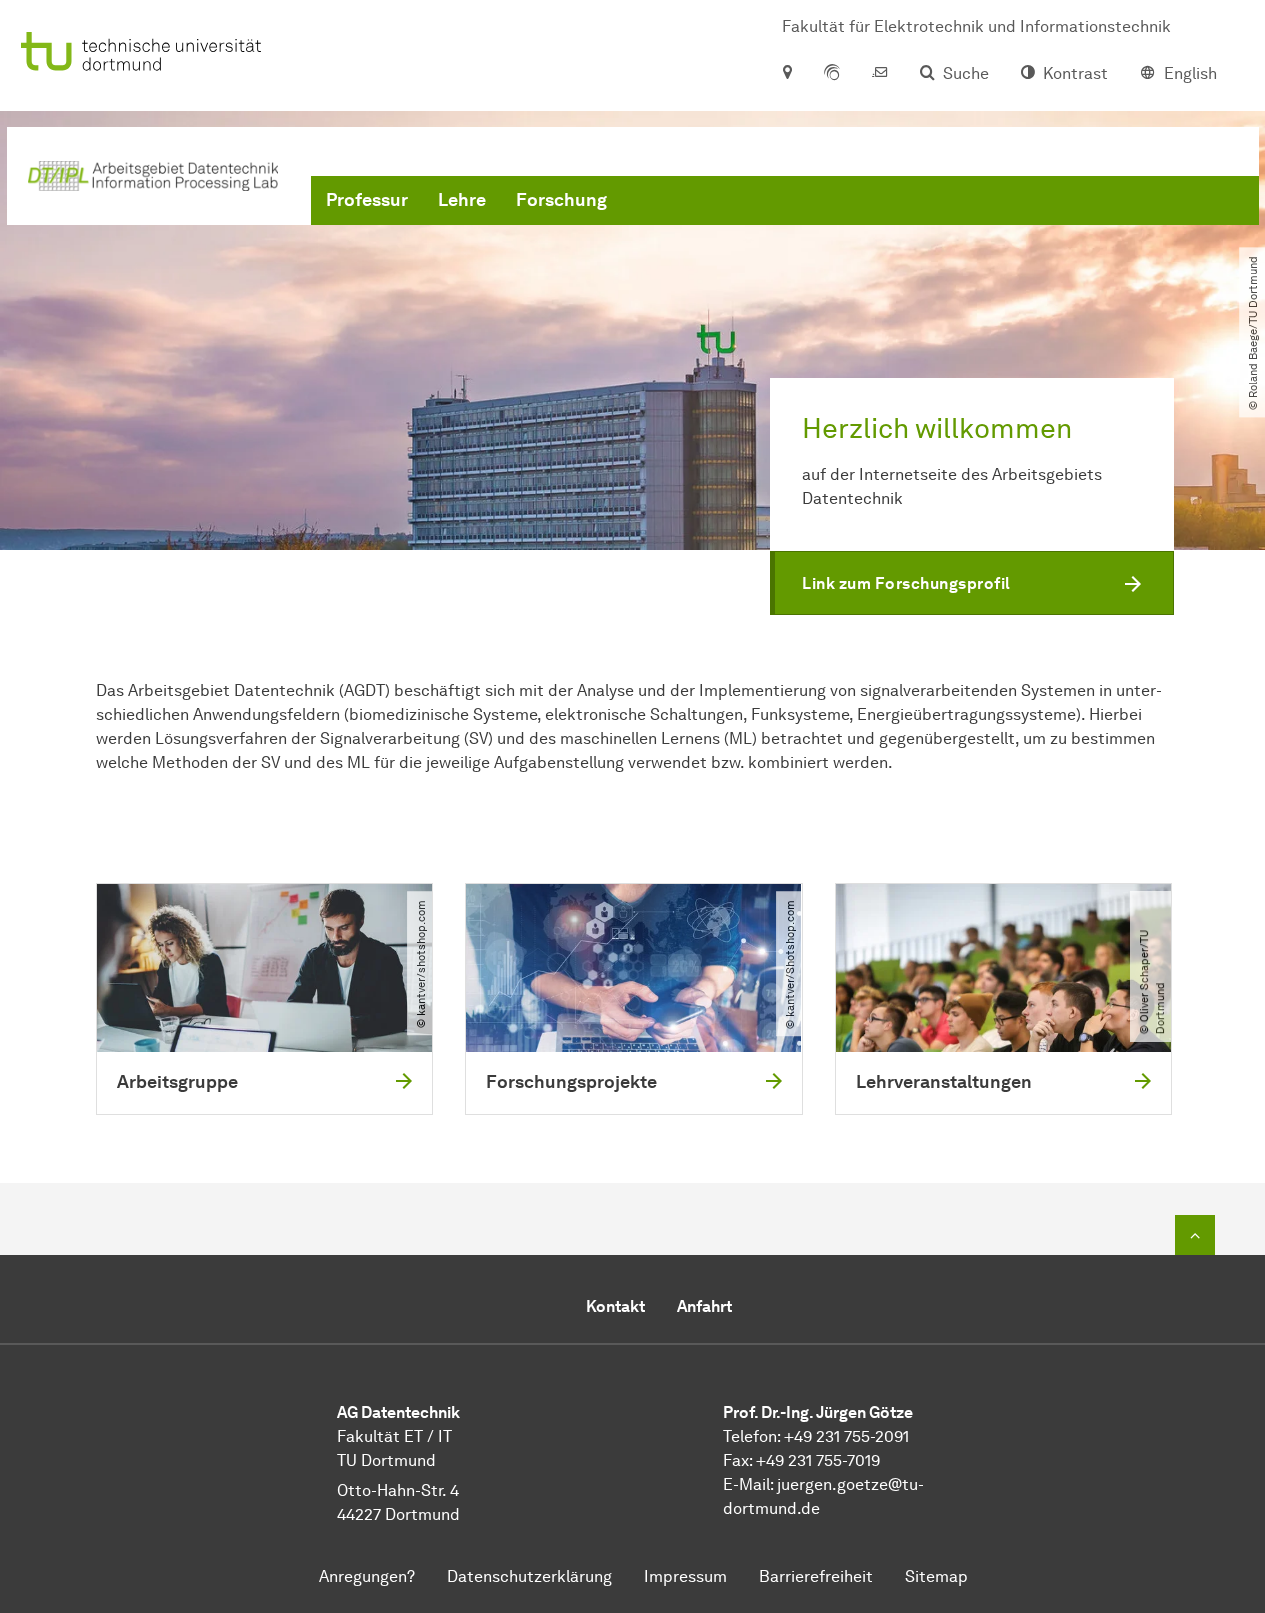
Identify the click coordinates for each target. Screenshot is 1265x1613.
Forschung (561, 200)
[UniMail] (880, 74)
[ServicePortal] (832, 74)
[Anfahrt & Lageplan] (786, 74)
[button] (972, 583)
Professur (367, 200)
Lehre (462, 200)
